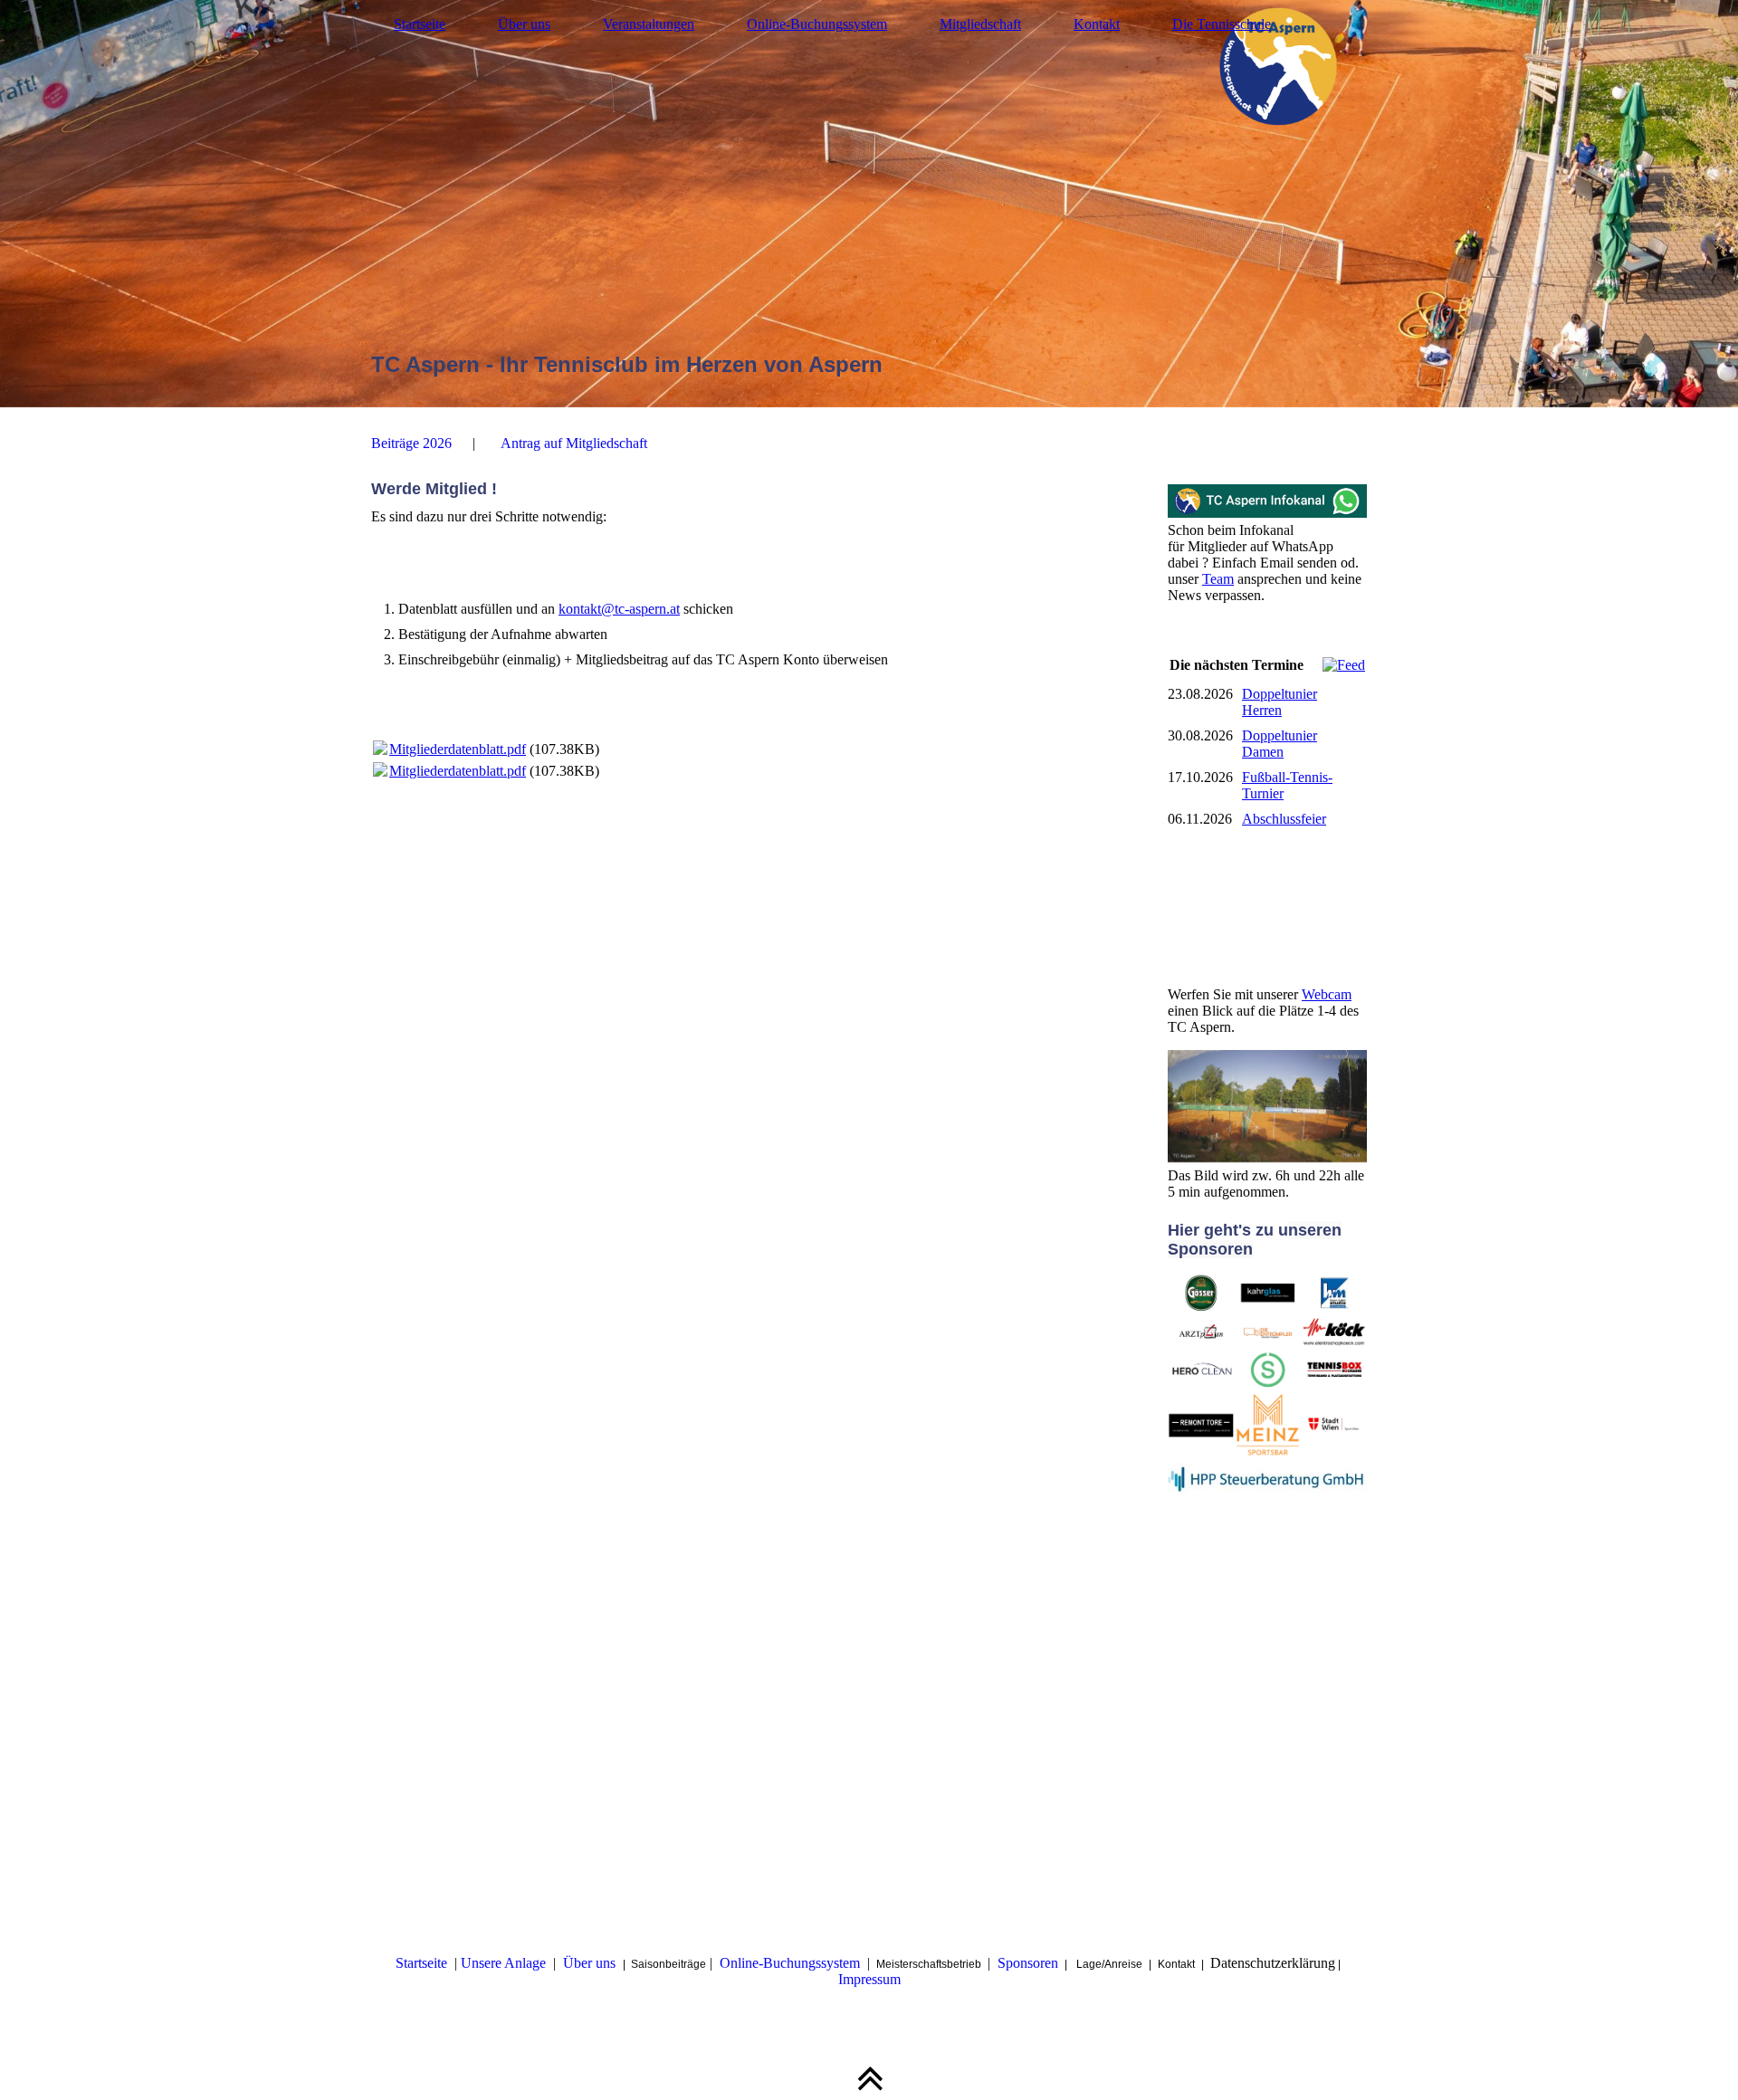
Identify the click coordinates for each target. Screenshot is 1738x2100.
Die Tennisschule (1222, 24)
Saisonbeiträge (668, 1964)
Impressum (869, 1979)
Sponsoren (1028, 1963)
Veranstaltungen (649, 24)
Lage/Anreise (1109, 1964)
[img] (869, 204)
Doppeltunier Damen (1280, 744)
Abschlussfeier (1284, 819)
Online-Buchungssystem (817, 24)
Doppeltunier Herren (1280, 702)
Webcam (1327, 994)
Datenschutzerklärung (1273, 1963)
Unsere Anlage (503, 1963)
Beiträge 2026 (411, 443)
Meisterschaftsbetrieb (930, 1964)
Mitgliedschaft (980, 24)
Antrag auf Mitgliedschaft (574, 443)
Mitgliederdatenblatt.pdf (458, 749)
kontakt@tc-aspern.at (619, 609)
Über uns (524, 24)
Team (1218, 579)
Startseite (420, 24)
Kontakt (1097, 24)
